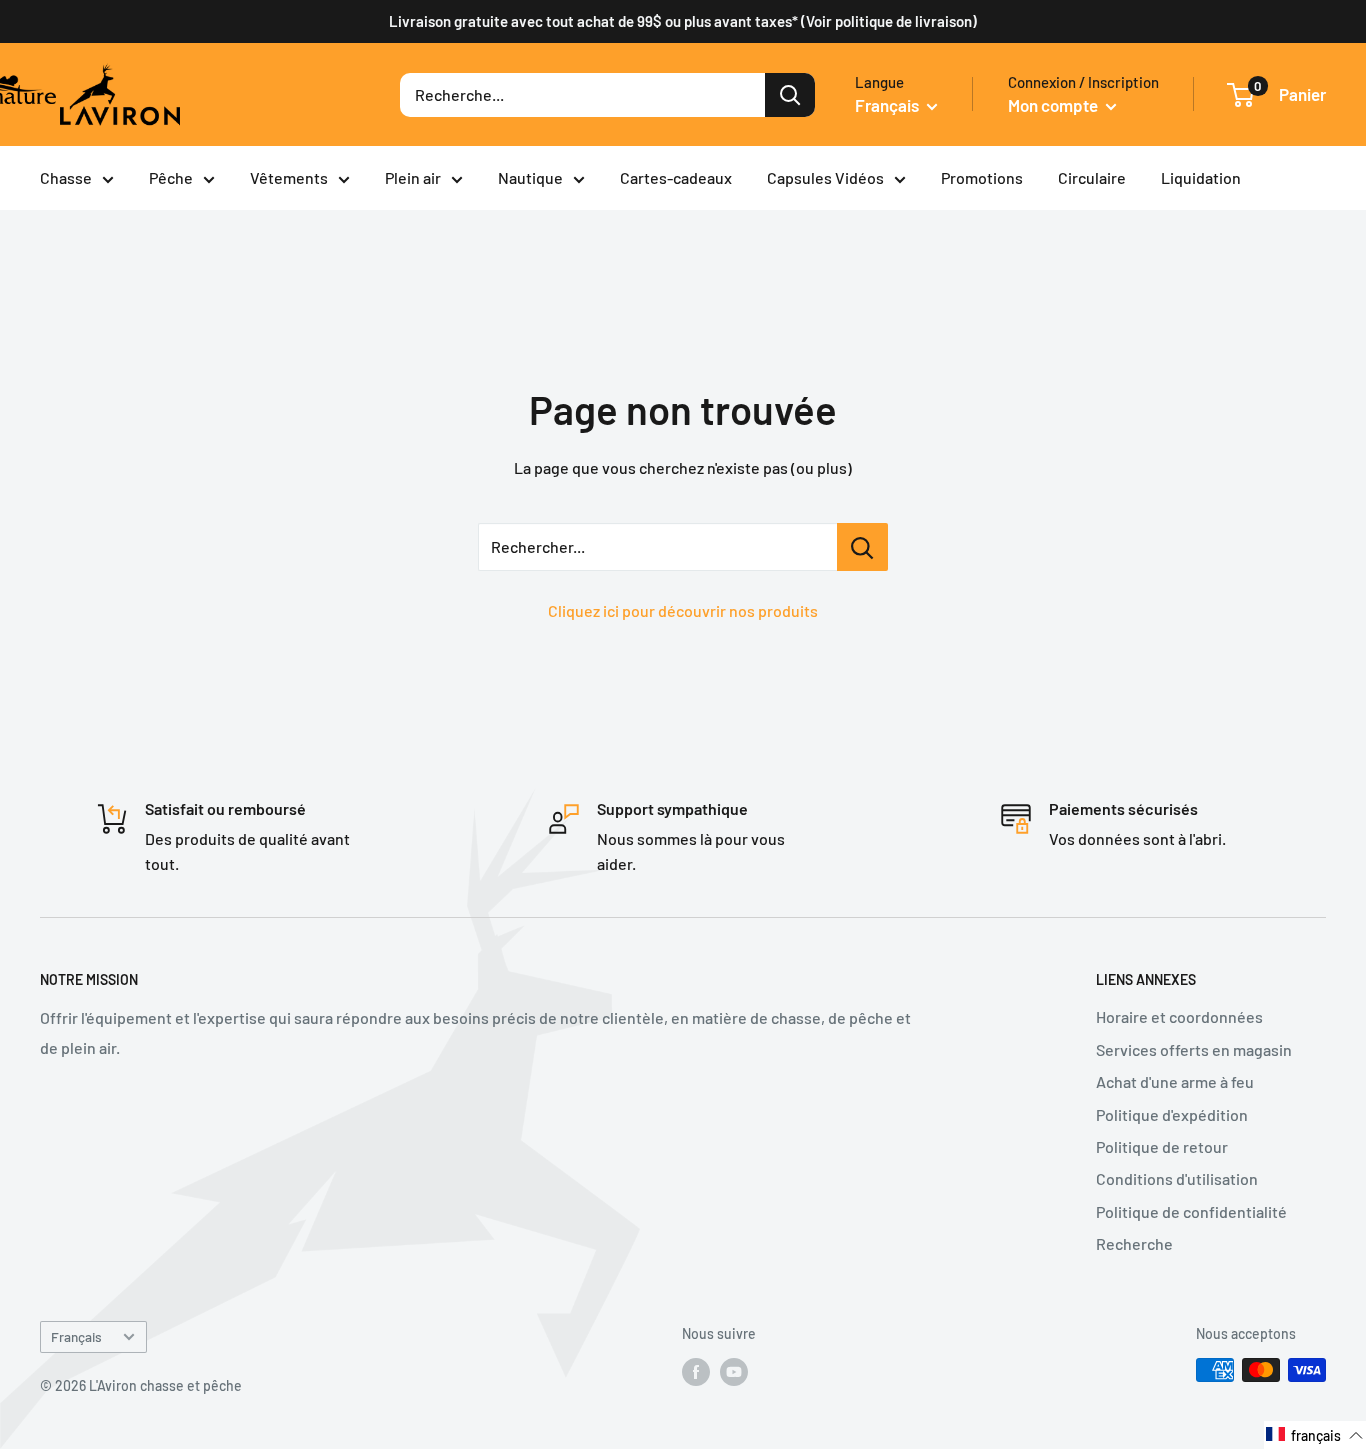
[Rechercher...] (862, 547)
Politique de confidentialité (1191, 1211)
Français (76, 1336)
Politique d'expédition (1172, 1114)
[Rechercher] (790, 95)
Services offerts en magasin (1194, 1049)
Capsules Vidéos (825, 177)
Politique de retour (1162, 1146)
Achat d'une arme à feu (1175, 1081)
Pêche (171, 177)
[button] (1315, 1435)
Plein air (413, 177)
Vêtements (289, 177)
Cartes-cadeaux (676, 177)
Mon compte (1054, 105)
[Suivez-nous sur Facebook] (696, 1372)
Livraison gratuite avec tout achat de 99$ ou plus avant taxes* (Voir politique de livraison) (683, 21)
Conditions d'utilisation (1177, 1178)
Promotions (982, 177)
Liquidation (1201, 177)
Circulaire (1092, 177)
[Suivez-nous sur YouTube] (734, 1372)
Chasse (66, 177)
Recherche (1134, 1243)
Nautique (530, 177)
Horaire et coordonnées (1179, 1016)
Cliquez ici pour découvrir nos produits (683, 610)
